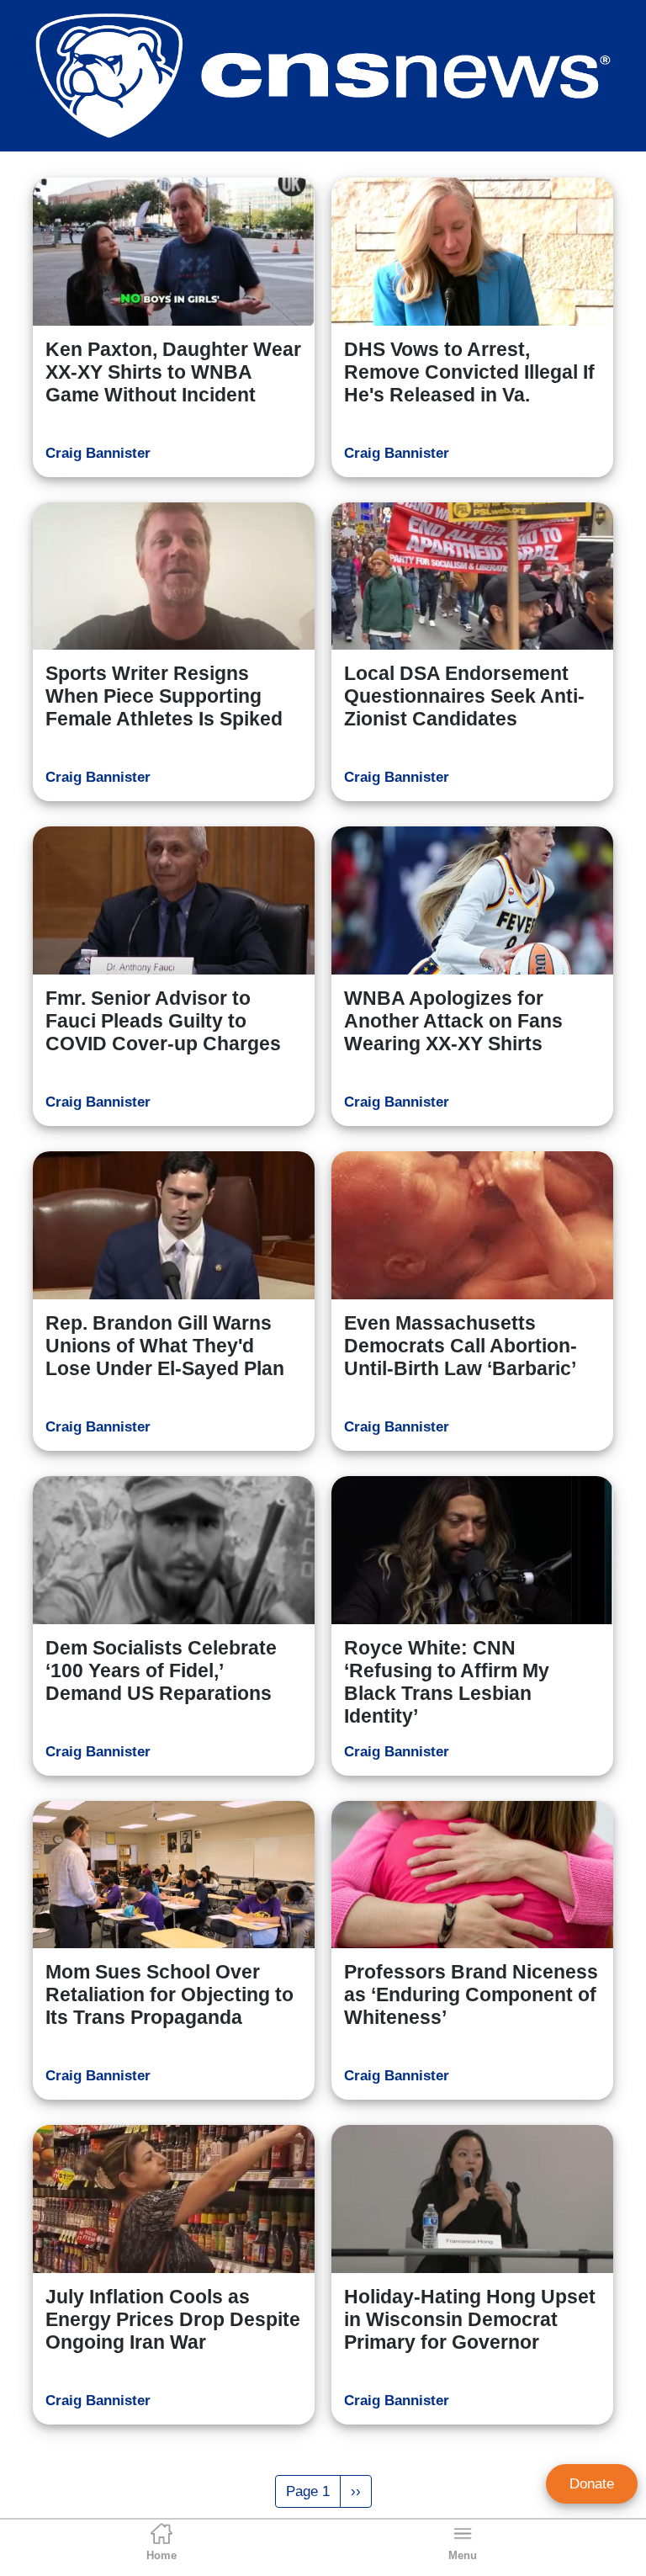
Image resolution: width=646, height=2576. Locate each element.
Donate (592, 2484)
